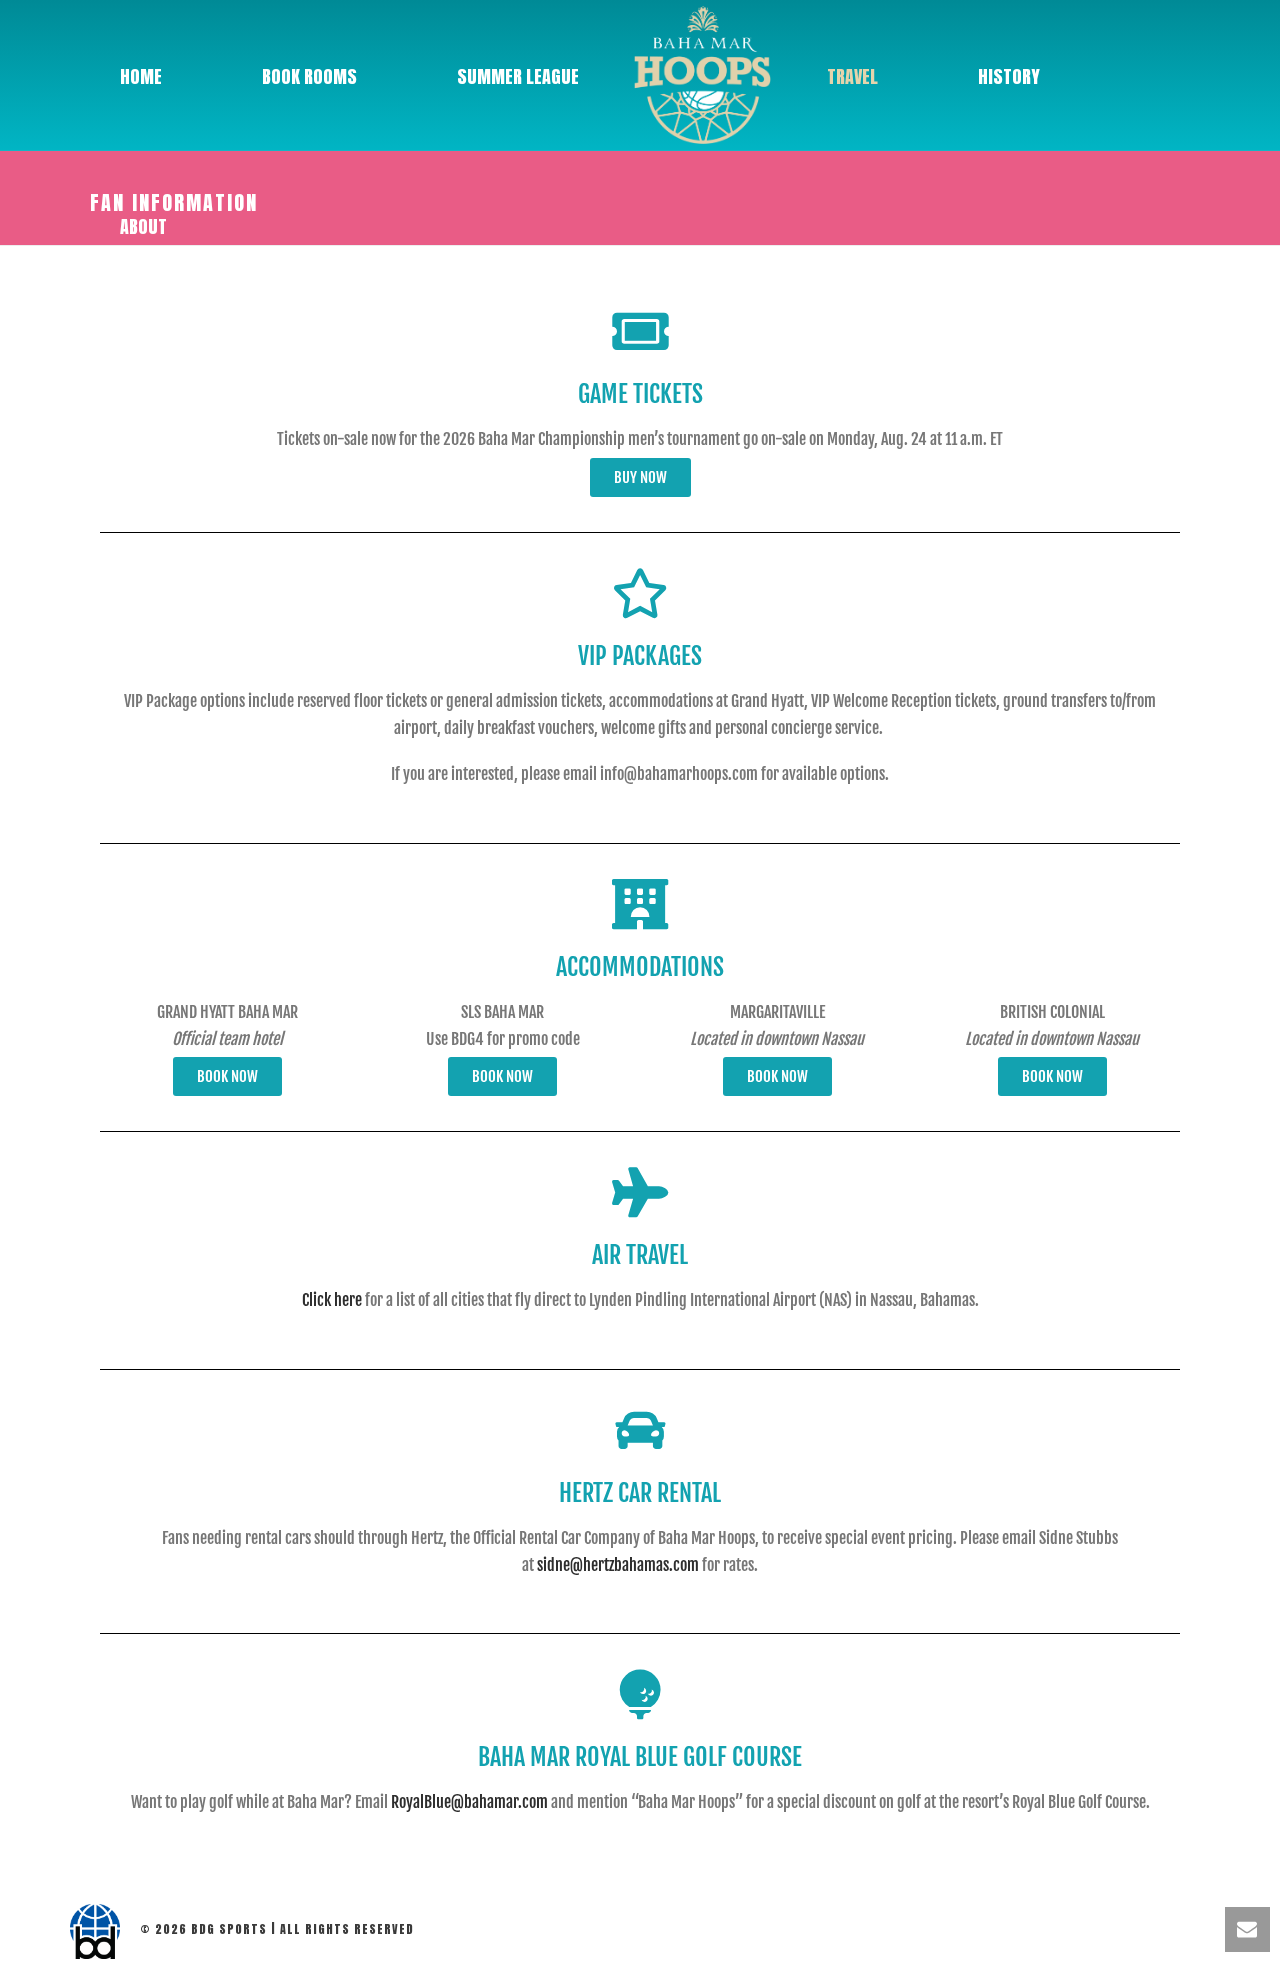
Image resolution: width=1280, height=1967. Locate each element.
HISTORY (1009, 76)
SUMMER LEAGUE (518, 76)
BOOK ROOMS (309, 76)
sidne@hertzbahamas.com (618, 1565)
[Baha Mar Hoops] (703, 75)
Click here (332, 1300)
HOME (141, 76)
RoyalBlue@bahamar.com (469, 1802)
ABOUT (143, 226)
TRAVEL (852, 76)
